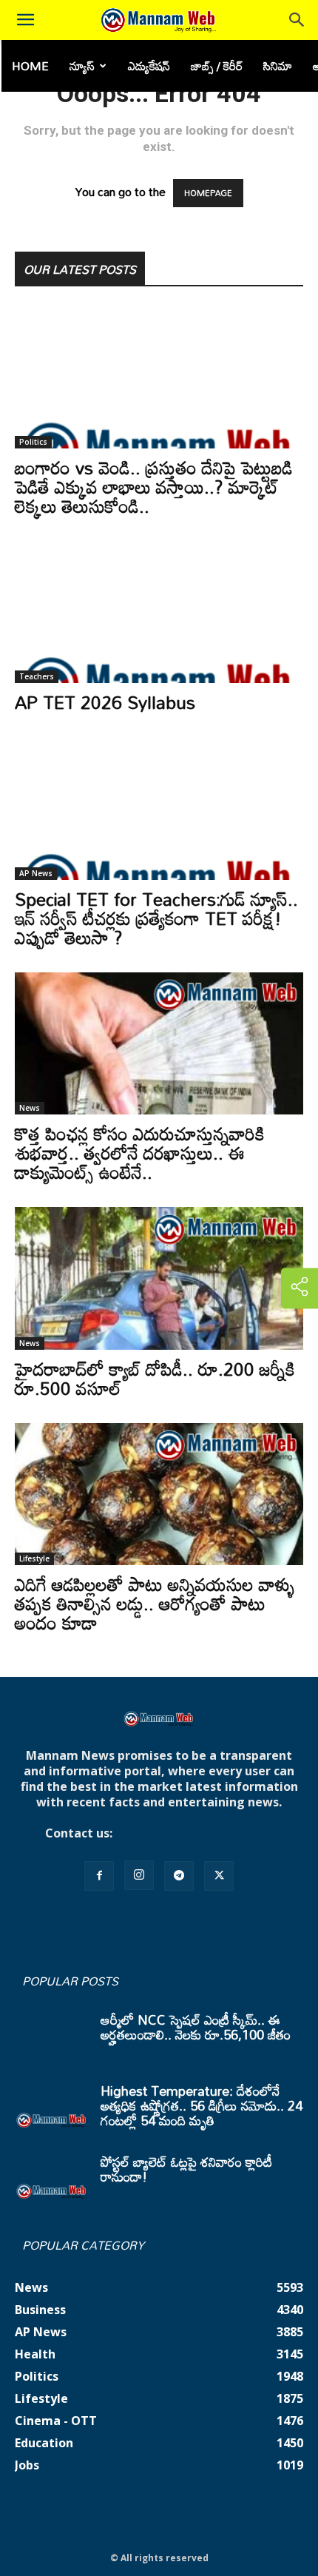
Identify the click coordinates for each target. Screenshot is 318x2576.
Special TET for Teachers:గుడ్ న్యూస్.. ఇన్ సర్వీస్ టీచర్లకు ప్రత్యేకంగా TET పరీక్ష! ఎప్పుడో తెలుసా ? (156, 918)
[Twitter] (219, 1876)
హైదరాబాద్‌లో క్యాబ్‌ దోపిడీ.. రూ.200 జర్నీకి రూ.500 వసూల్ (155, 1378)
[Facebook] (99, 1876)
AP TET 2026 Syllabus (105, 702)
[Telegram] (179, 1876)
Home (30, 66)
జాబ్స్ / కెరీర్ (217, 66)
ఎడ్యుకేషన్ (149, 66)
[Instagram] (139, 1875)
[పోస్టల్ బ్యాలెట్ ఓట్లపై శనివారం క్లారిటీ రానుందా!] (52, 2180)
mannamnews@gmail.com (194, 1833)
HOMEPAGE (208, 193)
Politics (33, 442)
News (30, 1108)
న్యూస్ (82, 66)
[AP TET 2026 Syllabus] (159, 612)
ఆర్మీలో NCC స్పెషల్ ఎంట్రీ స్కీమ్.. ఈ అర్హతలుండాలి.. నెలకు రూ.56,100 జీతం (196, 2027)
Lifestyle (34, 1558)
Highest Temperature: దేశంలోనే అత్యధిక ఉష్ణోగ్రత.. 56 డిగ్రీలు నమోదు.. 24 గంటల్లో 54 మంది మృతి (202, 2105)
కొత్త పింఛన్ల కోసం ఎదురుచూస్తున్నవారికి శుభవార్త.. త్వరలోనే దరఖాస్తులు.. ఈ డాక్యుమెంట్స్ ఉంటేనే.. (140, 1153)
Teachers (37, 676)
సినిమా (278, 66)
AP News (36, 873)
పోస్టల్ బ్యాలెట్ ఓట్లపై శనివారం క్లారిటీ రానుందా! (186, 2169)
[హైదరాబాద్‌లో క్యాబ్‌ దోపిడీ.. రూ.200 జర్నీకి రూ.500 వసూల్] (159, 1278)
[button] (25, 20)
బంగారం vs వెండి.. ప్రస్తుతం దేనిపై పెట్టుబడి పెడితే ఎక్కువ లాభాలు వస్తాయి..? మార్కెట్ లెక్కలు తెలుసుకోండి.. (154, 487)
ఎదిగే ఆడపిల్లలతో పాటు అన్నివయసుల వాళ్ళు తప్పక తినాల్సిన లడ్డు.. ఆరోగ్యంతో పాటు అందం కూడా (155, 1603)
